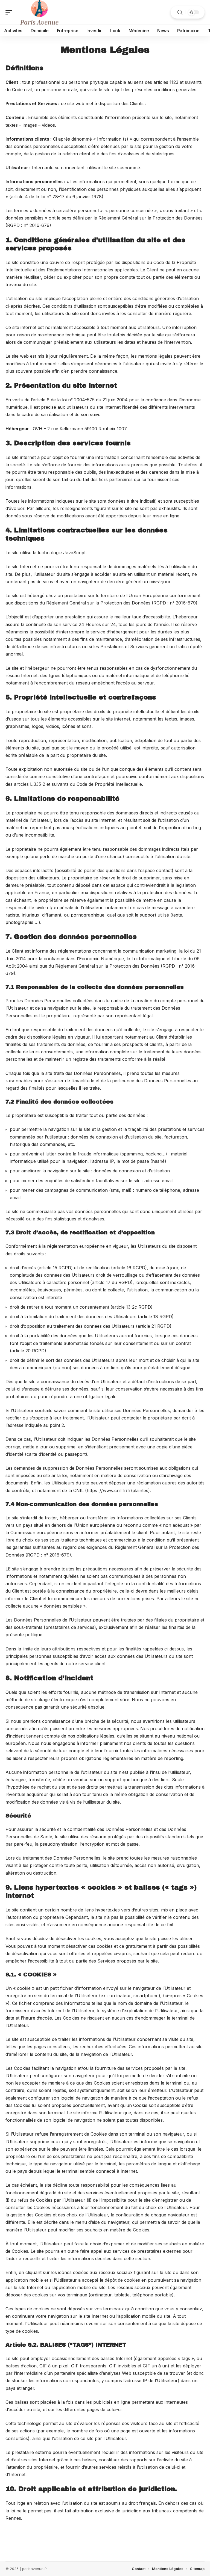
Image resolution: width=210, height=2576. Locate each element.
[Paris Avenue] (39, 12)
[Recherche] (180, 12)
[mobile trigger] (10, 12)
